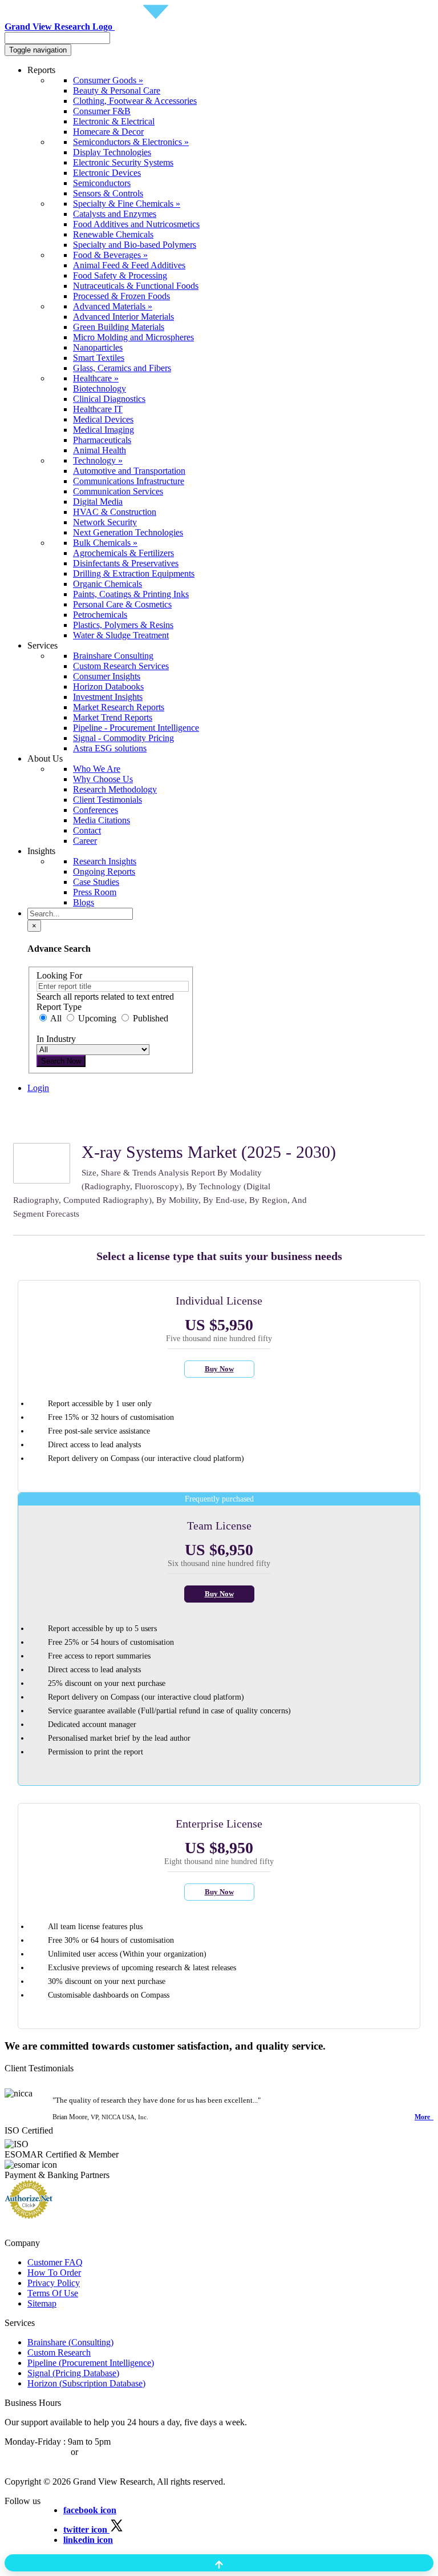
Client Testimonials (108, 800)
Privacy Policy (54, 2283)
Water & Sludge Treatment (121, 635)
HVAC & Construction (115, 512)
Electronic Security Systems (123, 162)
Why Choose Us (103, 779)
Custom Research (59, 2352)
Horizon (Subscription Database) (86, 2383)
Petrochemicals (100, 615)
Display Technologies (112, 152)
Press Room (95, 892)
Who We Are (97, 769)
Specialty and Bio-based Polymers (135, 245)
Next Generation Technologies (128, 532)
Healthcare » (96, 378)
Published (149, 1018)
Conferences (96, 810)
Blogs (84, 902)
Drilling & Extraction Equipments (134, 573)
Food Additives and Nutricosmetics (136, 224)
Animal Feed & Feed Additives (129, 265)
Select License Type (64, 1128)
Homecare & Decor (108, 132)
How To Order (54, 2273)
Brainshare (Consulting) (70, 2342)
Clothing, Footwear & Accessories (135, 101)
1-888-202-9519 (110, 2452)
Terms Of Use (53, 2293)
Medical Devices (103, 419)
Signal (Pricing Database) (73, 2373)
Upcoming (97, 1018)
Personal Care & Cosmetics (122, 604)
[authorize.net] (32, 2215)
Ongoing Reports (104, 872)
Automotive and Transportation (129, 471)
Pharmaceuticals (102, 440)
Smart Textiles (99, 358)
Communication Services (118, 491)
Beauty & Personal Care (117, 90)
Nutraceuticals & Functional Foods (136, 286)
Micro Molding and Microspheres (133, 337)
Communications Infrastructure (129, 481)
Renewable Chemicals (113, 234)
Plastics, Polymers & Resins (123, 625)
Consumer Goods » (108, 80)
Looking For (59, 975)
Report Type (59, 1007)
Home (38, 1108)
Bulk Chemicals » (105, 543)
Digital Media (98, 502)
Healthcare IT (98, 409)
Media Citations (102, 820)
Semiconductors (102, 183)
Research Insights (105, 861)
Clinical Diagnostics (109, 399)
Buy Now (219, 1369)
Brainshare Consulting (113, 656)
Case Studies (96, 882)
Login (38, 1088)
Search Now (61, 1061)
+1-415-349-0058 (36, 2452)
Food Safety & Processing (120, 275)
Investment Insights (108, 697)
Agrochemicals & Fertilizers (123, 553)
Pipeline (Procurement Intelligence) (91, 2363)
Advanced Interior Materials (123, 317)
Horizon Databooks (108, 687)
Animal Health (100, 450)
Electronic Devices (107, 173)
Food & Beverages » (110, 255)
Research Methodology (115, 789)
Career (85, 841)
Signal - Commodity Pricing (123, 738)
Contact (87, 830)
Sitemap (42, 2303)
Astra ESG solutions (110, 748)
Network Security (105, 522)
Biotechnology (100, 389)
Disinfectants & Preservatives (126, 563)
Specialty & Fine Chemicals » (127, 204)
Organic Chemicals (108, 584)
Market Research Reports (119, 707)
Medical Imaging (104, 430)
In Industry (56, 1039)
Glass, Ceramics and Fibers (122, 368)
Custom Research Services (121, 666)
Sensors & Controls (108, 193)
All (56, 1018)
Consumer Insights (107, 676)
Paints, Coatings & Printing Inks (131, 594)
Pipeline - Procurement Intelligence (136, 728)
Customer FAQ (55, 2262)
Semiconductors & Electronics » (131, 142)
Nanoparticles (98, 347)
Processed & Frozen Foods (121, 296)
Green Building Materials (119, 327)
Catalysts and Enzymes (115, 214)
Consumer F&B (102, 111)
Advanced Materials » (113, 306)
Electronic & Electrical (114, 121)
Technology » (98, 460)
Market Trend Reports (113, 717)
